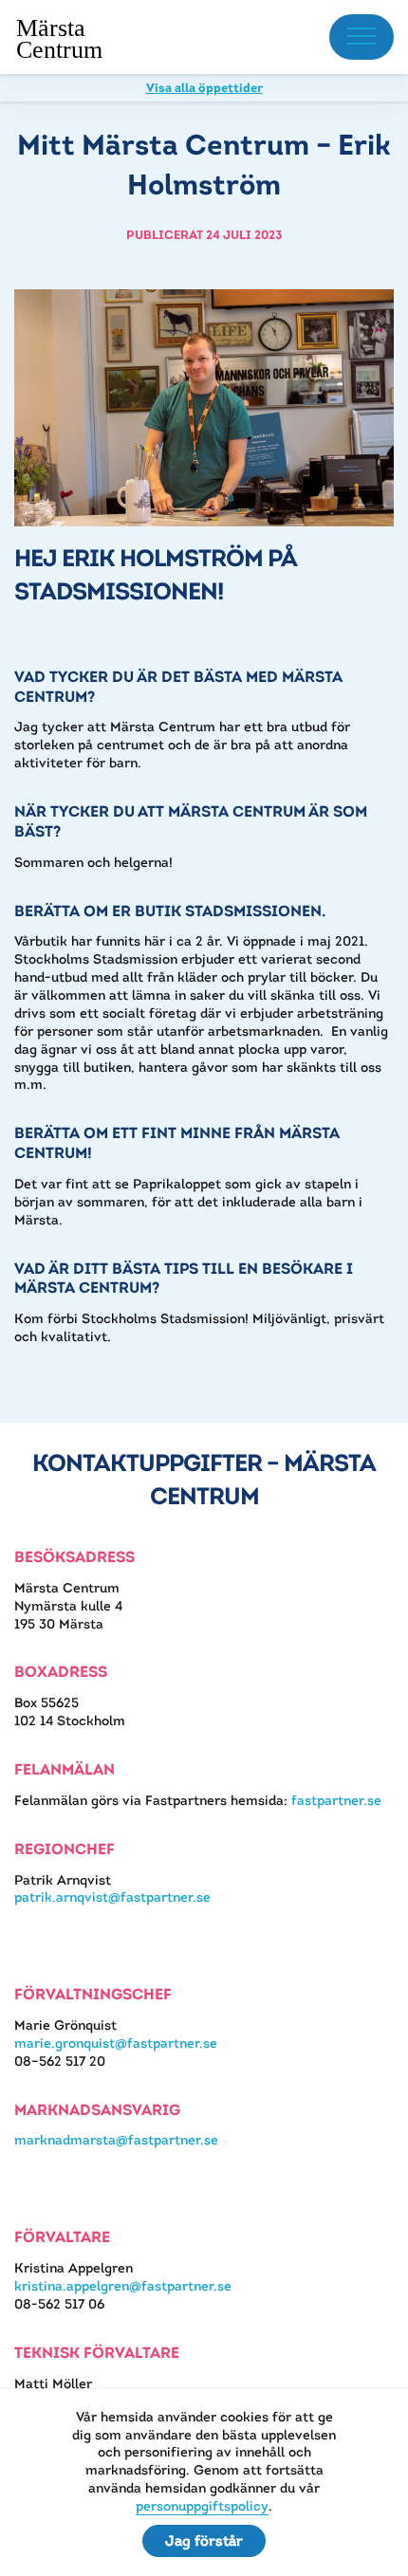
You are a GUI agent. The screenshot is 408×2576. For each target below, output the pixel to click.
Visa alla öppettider (204, 88)
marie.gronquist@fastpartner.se (116, 2043)
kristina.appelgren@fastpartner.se (123, 2286)
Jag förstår (204, 2540)
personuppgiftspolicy (202, 2506)
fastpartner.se (336, 1800)
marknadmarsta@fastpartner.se (116, 2140)
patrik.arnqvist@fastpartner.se (112, 1897)
